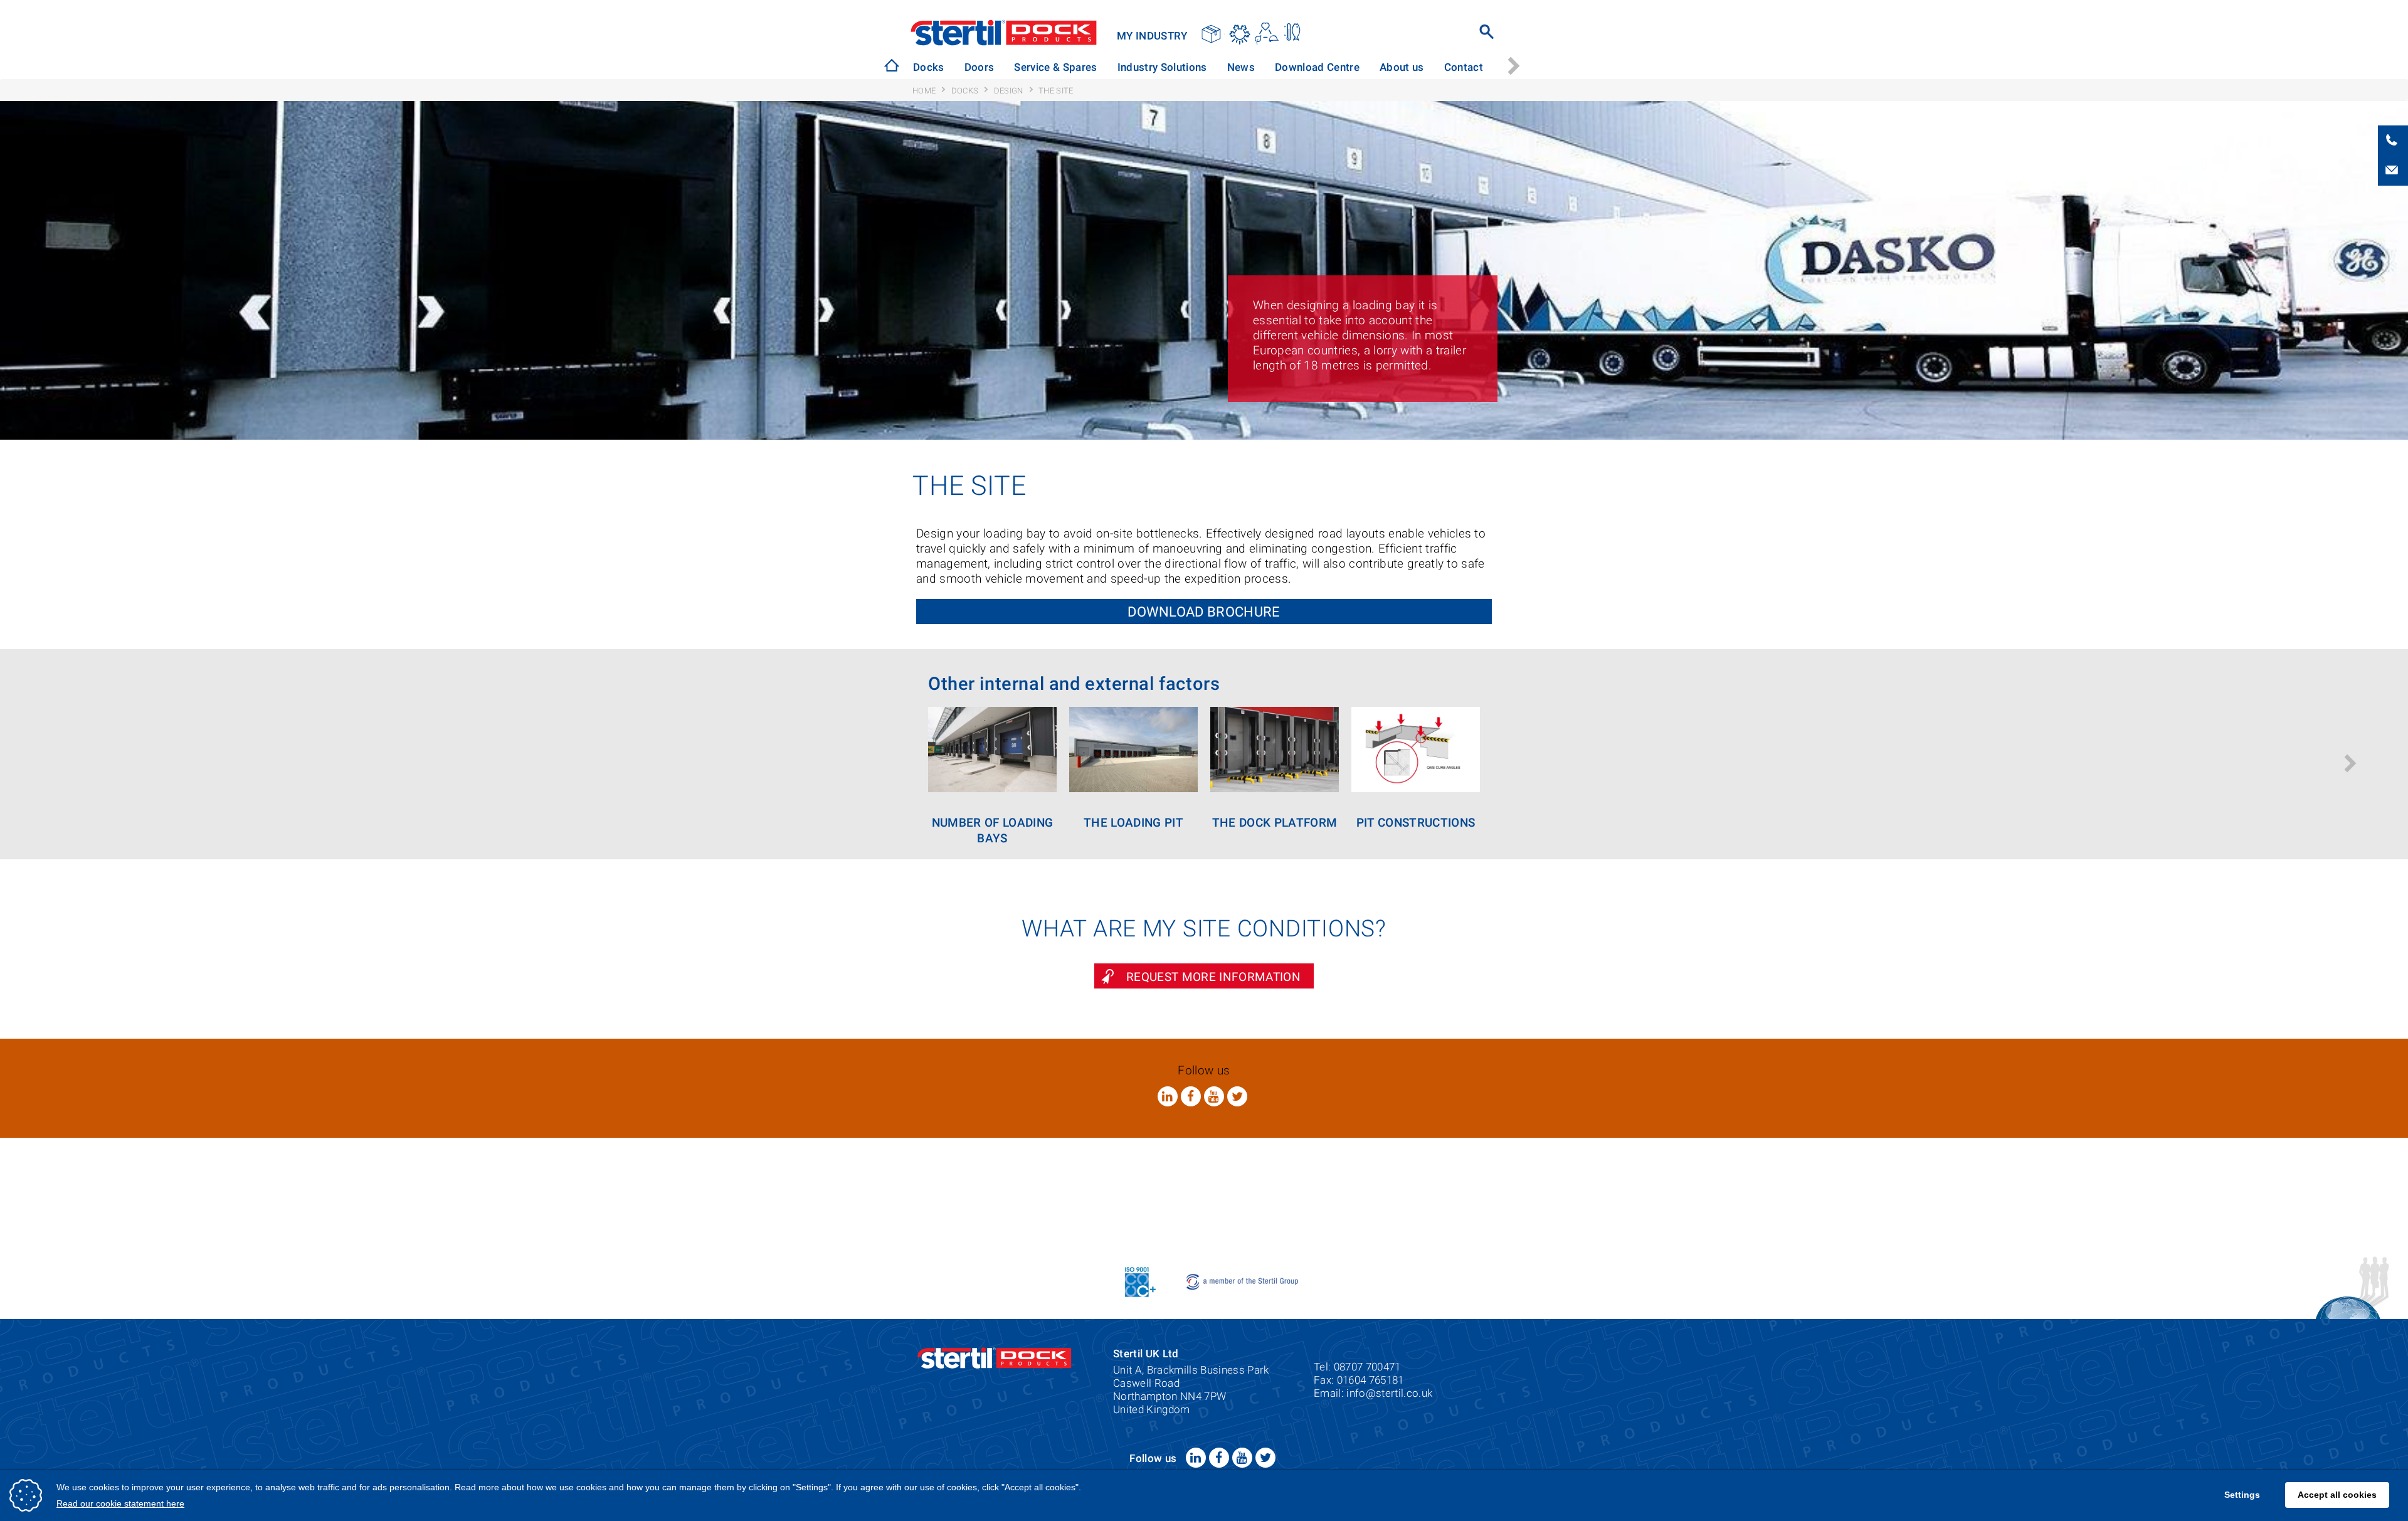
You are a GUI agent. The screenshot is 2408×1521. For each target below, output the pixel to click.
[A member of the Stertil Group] (1243, 1280)
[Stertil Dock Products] (892, 65)
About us (1364, 67)
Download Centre (1286, 67)
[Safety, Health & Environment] (1266, 34)
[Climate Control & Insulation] (1294, 34)
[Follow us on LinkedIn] (1168, 1096)
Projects (1474, 67)
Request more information (1213, 977)
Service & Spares (1043, 67)
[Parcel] (1212, 34)
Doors (973, 67)
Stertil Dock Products (1004, 33)
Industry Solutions (1143, 67)
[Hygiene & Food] (1239, 34)
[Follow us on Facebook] (1191, 1096)
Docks (929, 67)
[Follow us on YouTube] (1214, 1096)
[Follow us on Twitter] (1237, 1096)
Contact (1420, 67)
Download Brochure (1204, 612)
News (1216, 67)
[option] (927, 67)
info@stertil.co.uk (1389, 1393)
